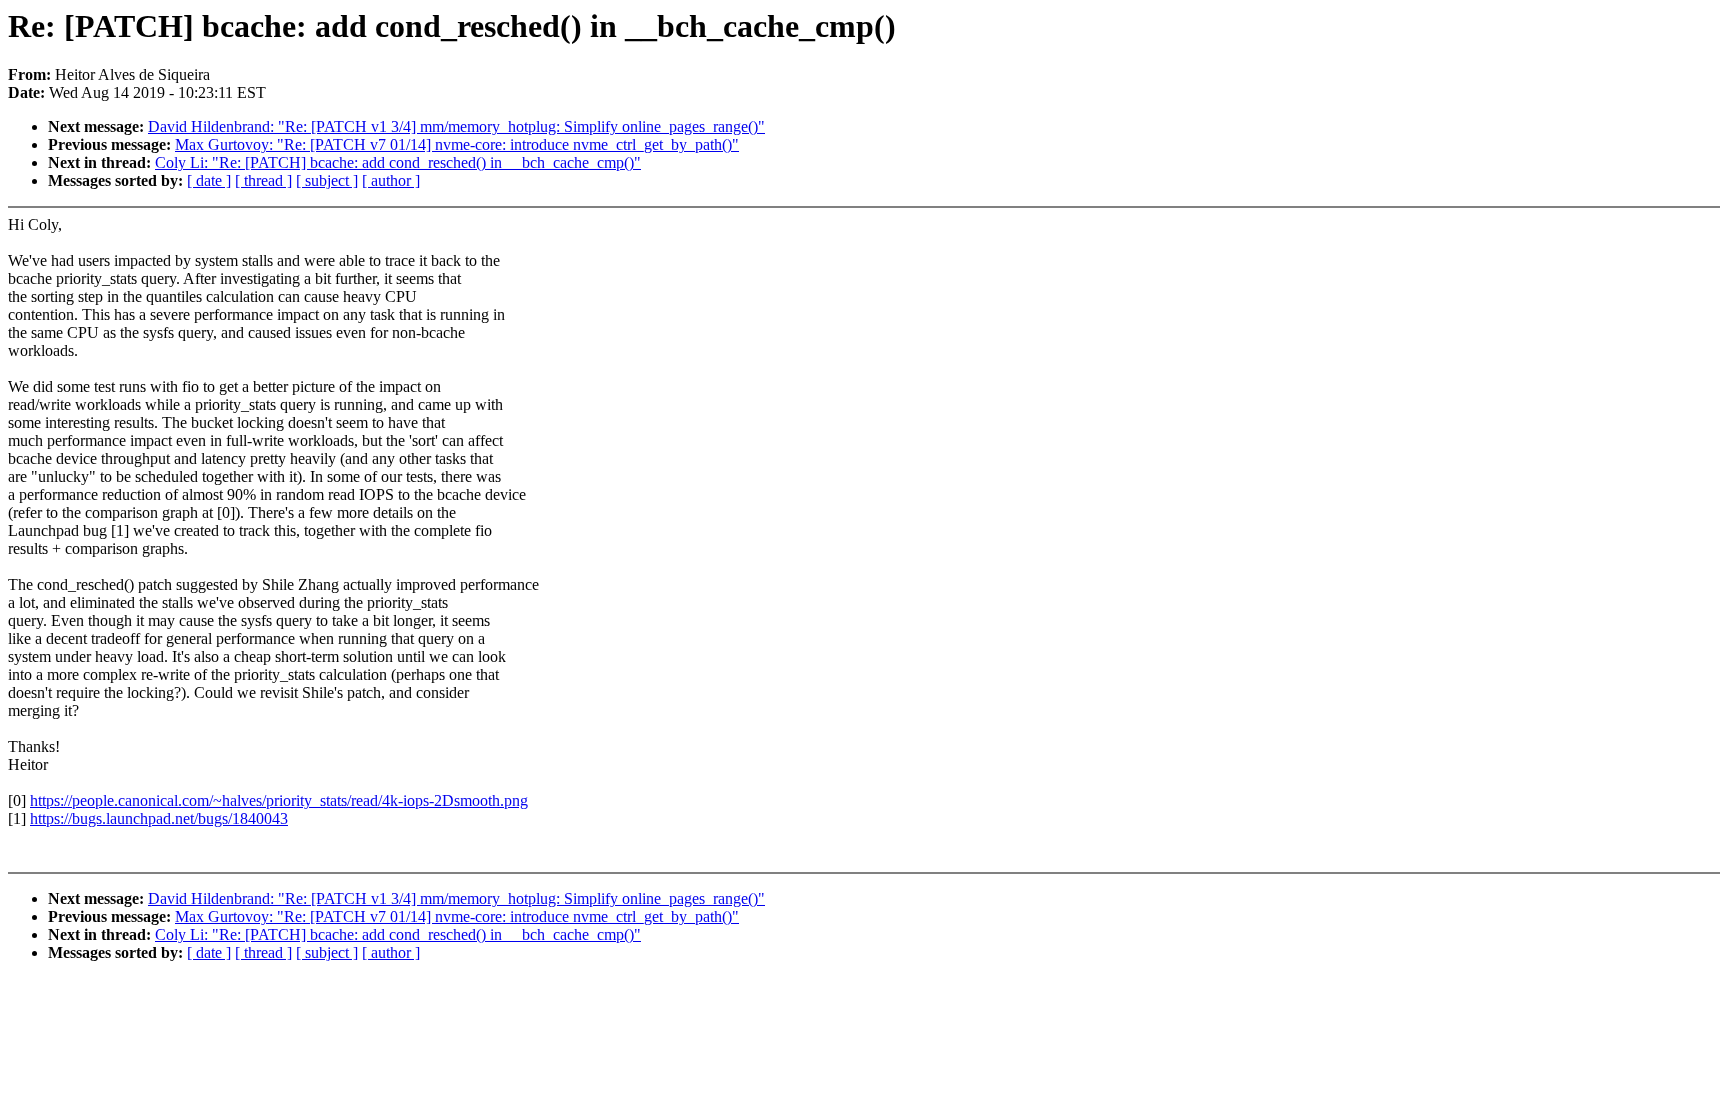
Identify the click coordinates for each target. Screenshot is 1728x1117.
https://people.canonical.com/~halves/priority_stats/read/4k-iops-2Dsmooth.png (279, 800)
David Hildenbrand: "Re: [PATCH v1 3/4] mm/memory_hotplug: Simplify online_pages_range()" (456, 126)
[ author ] (391, 180)
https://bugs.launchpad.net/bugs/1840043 (159, 818)
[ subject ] (327, 180)
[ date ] (209, 180)
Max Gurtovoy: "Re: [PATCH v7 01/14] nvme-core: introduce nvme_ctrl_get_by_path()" (457, 144)
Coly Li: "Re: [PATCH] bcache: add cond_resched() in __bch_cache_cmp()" (398, 162)
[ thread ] (263, 180)
